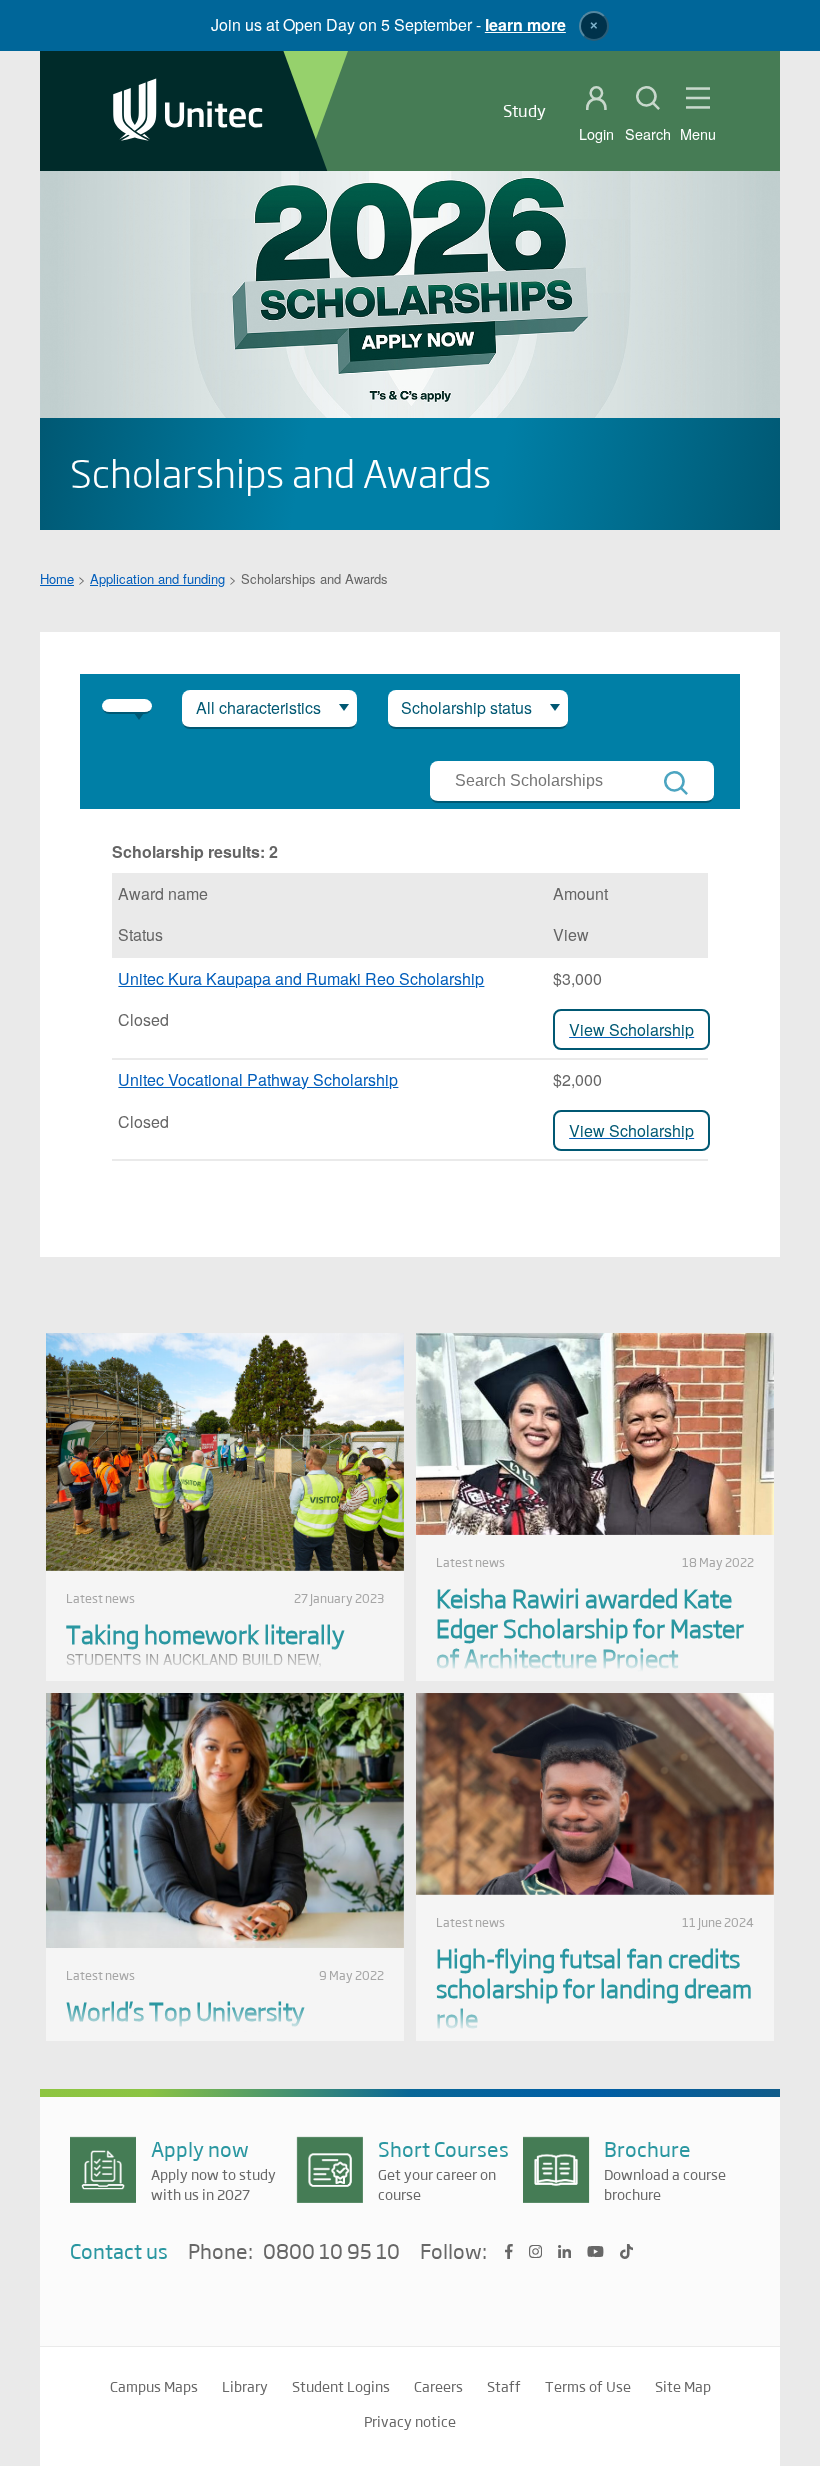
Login (596, 134)
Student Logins (341, 2386)
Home (57, 578)
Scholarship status (466, 707)
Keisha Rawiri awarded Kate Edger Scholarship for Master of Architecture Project (590, 1627)
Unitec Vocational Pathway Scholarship (258, 1079)
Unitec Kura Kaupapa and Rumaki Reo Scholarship (301, 978)
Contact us (119, 2250)
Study (524, 110)
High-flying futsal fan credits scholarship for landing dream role (594, 1987)
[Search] (676, 783)
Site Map (683, 2386)
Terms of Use (588, 2386)
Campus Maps (154, 2386)
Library (245, 2386)
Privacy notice (410, 2421)
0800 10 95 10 (331, 2252)
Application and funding (157, 578)
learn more (525, 24)
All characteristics (258, 707)
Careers (438, 2386)
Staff (504, 2386)
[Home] (188, 111)
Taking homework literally (205, 1633)
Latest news (100, 1598)
